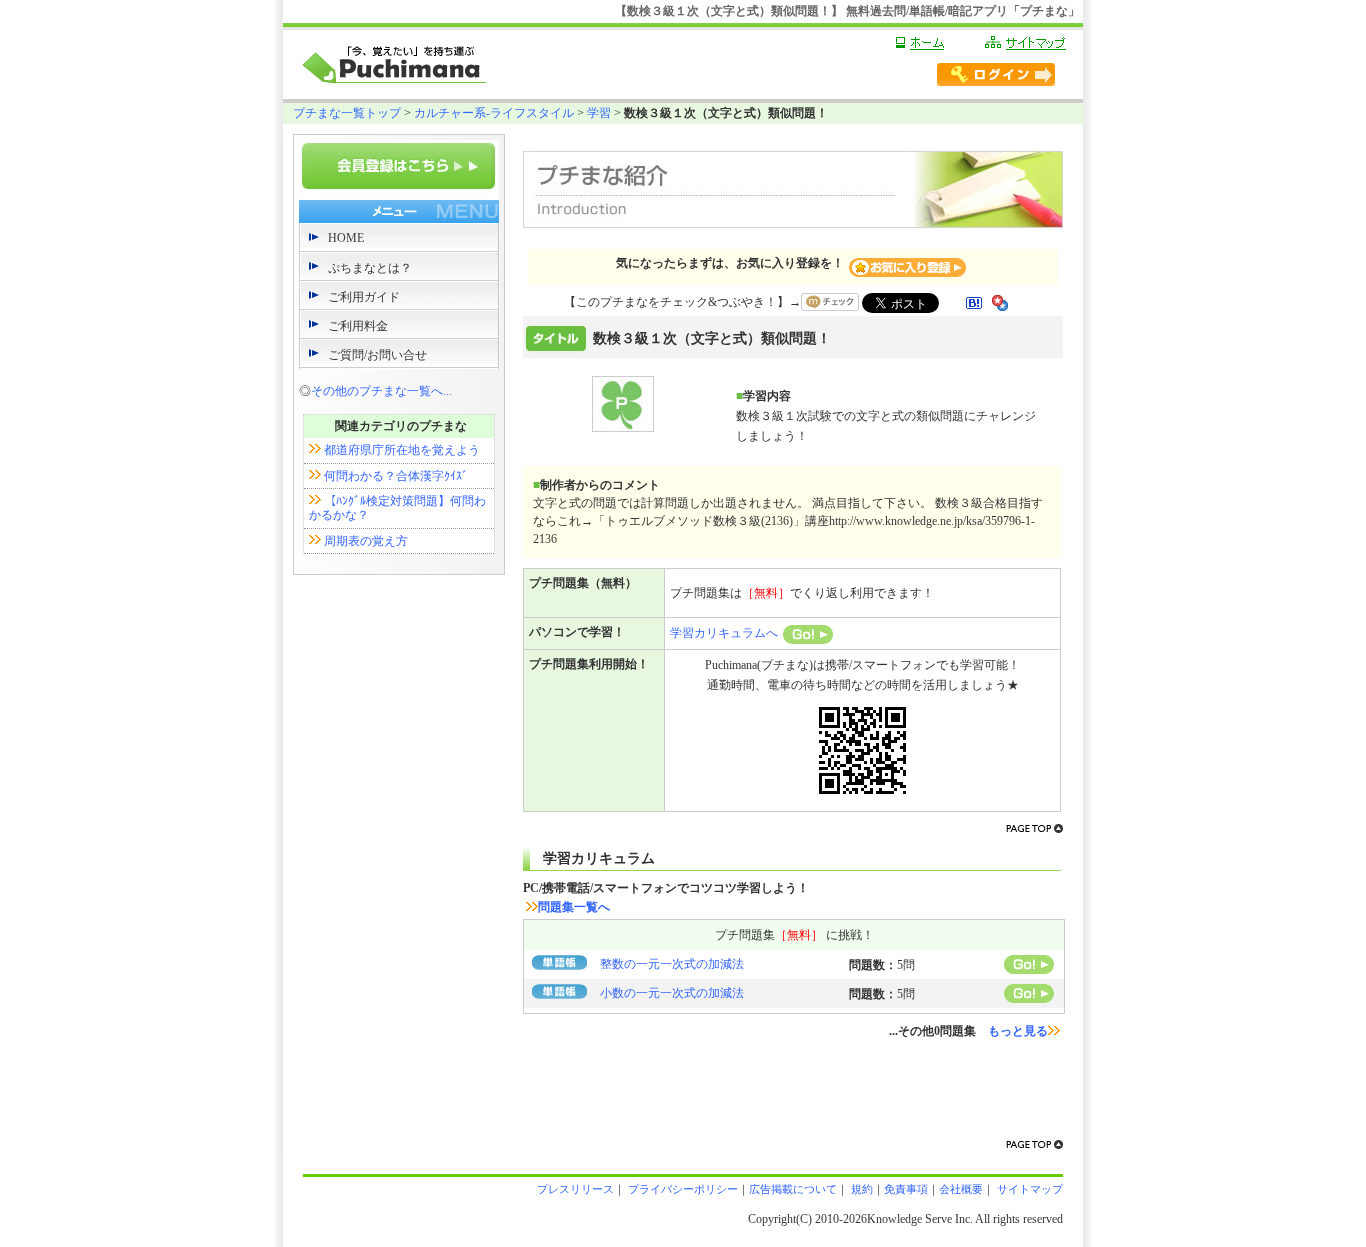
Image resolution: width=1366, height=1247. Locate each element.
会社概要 (961, 1189)
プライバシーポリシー (681, 1189)
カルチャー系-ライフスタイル (494, 113)
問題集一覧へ (574, 907)
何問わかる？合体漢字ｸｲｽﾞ (396, 476)
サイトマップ (1028, 1189)
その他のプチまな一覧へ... (381, 391)
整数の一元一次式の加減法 (672, 964)
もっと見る (1018, 1031)
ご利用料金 (358, 326)
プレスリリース (575, 1189)
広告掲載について (793, 1189)
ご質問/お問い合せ (377, 355)
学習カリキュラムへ (724, 633)
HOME (346, 238)
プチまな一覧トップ (347, 113)
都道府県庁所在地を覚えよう (402, 450)
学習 (599, 113)
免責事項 (906, 1189)
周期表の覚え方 (366, 541)
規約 (860, 1189)
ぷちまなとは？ (370, 268)
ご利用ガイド (364, 297)
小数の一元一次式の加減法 (672, 993)
